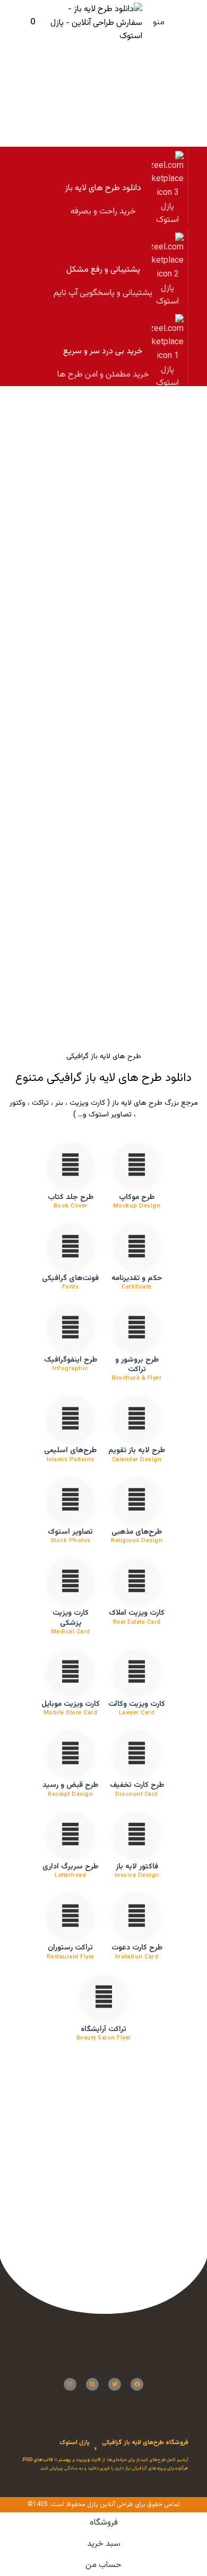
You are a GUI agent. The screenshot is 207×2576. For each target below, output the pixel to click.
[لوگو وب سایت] (96, 24)
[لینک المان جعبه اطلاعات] (103, 185)
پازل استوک (75, 2443)
